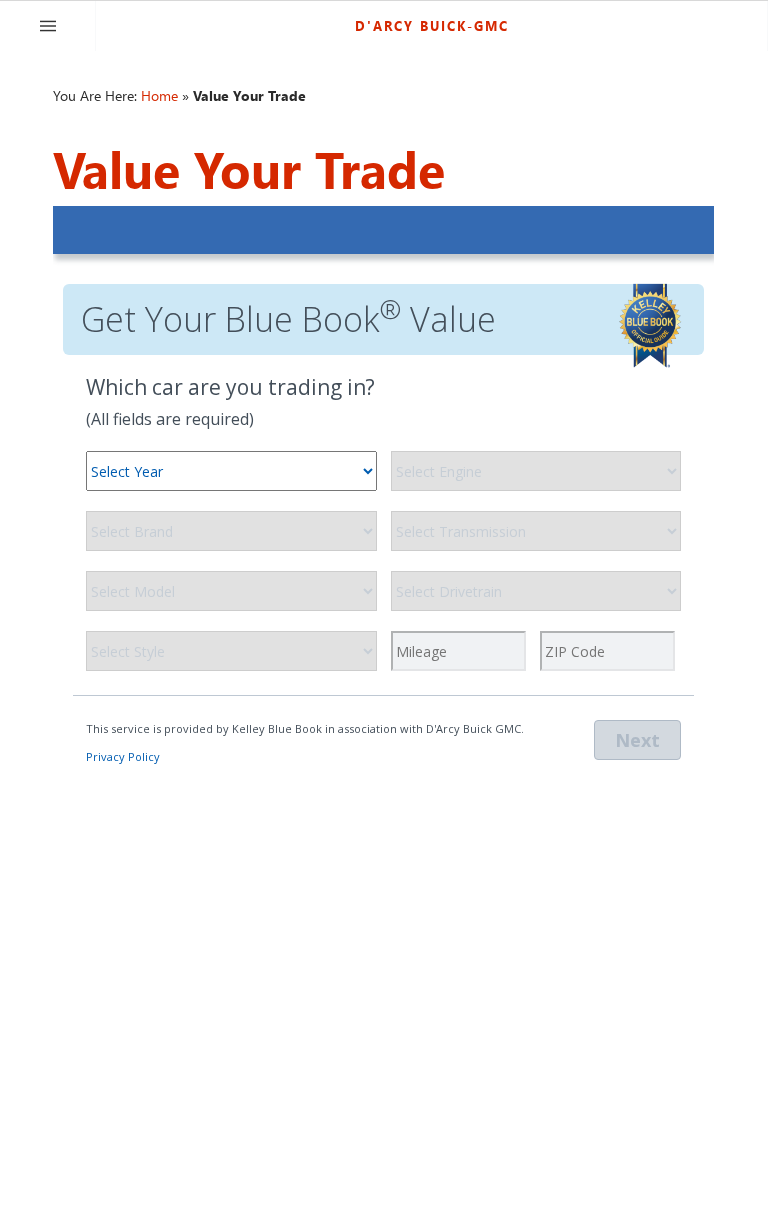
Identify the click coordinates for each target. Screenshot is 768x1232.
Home (159, 95)
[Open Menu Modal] (48, 26)
